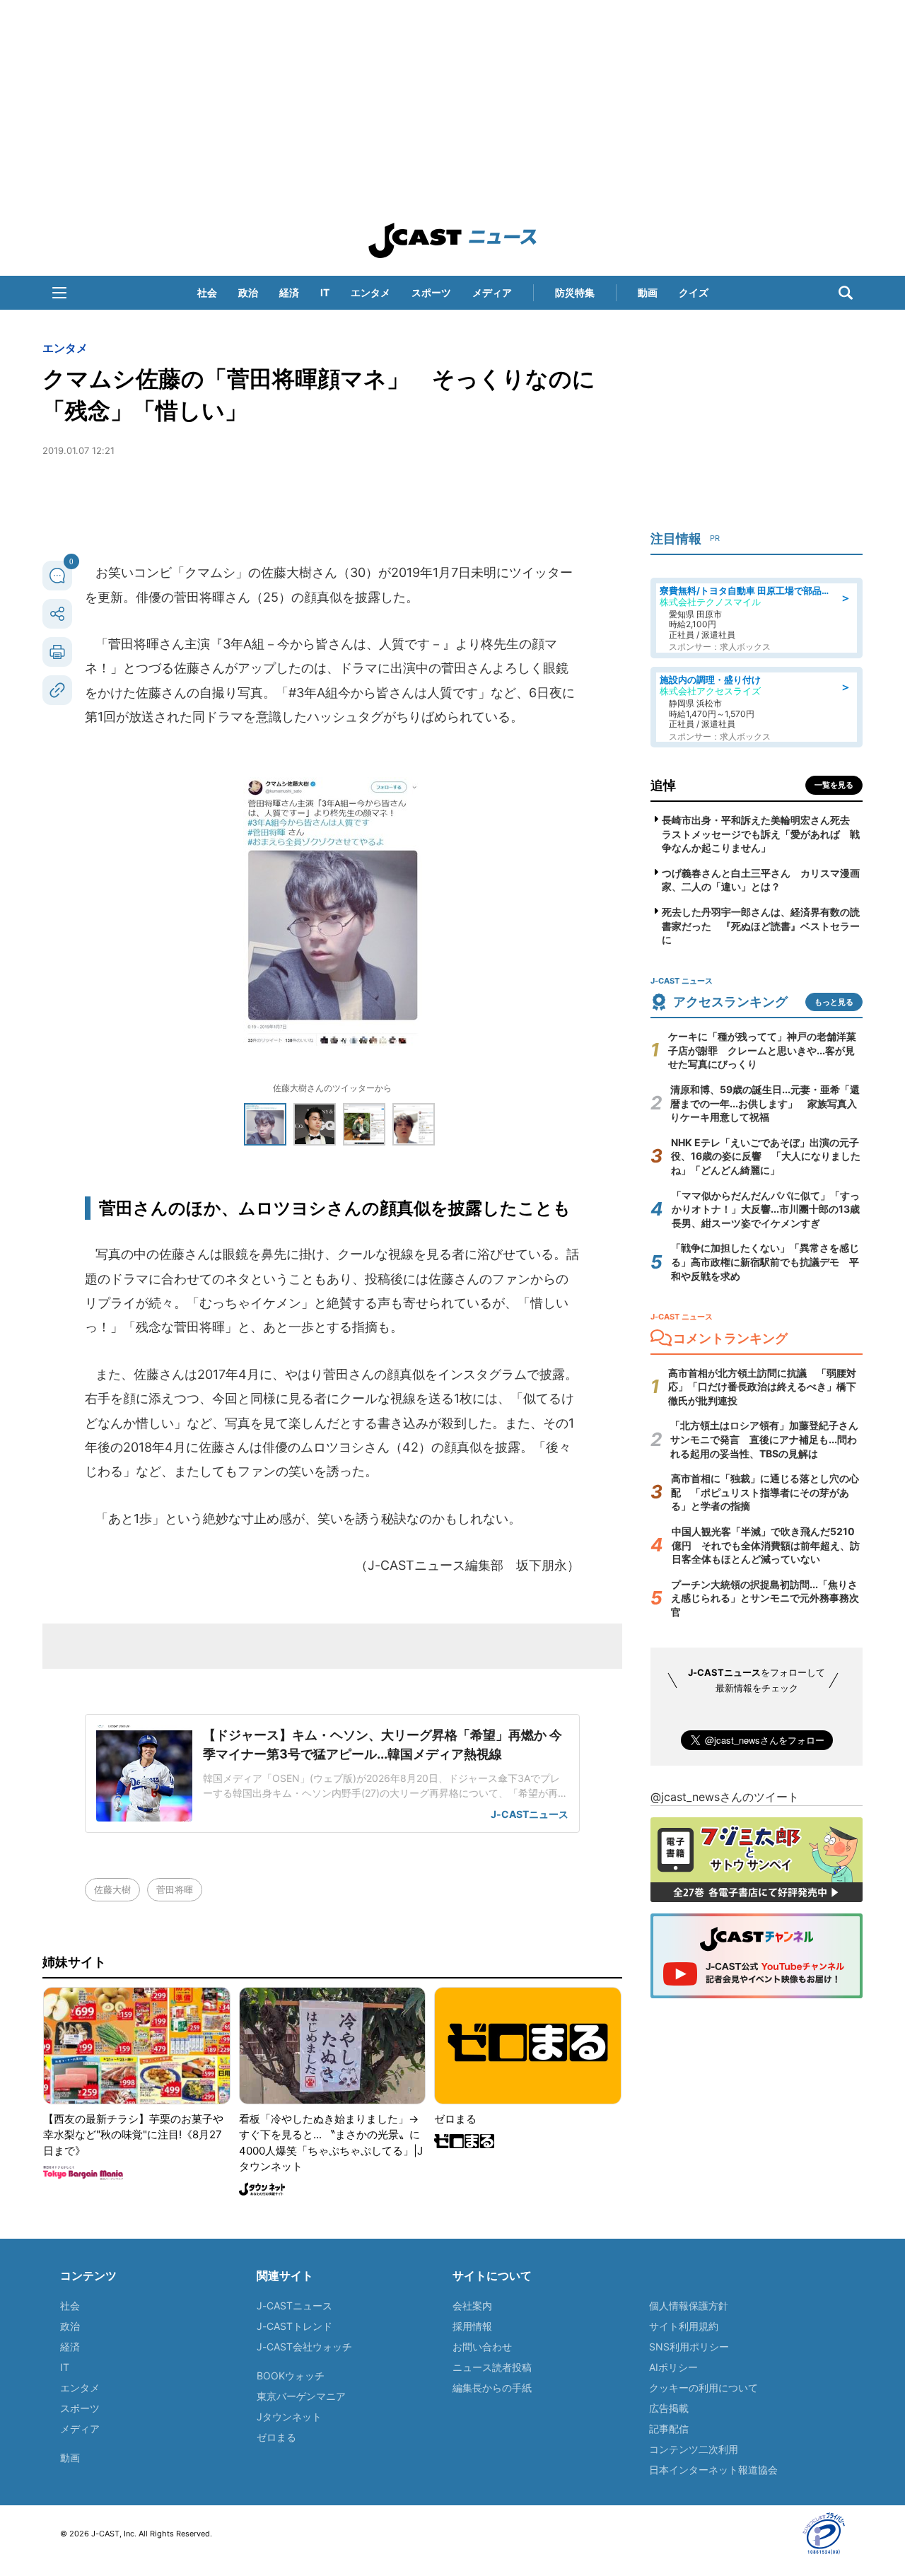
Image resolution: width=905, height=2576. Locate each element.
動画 (648, 292)
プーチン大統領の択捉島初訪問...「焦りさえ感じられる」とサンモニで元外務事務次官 (765, 1598)
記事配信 (669, 2429)
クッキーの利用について (703, 2388)
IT (325, 292)
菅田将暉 (175, 1889)
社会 (207, 292)
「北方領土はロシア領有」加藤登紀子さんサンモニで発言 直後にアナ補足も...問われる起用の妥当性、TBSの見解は (764, 1439)
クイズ (694, 292)
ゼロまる (276, 2437)
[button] (59, 293)
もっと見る (834, 1002)
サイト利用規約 (684, 2326)
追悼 (663, 785)
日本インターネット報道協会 (713, 2470)
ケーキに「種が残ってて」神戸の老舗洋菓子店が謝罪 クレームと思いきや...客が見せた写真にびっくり (762, 1050)
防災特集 (575, 292)
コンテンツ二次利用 (694, 2449)
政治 (248, 292)
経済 (289, 292)
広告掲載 (669, 2408)
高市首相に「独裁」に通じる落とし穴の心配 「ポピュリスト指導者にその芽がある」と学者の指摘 (765, 1492)
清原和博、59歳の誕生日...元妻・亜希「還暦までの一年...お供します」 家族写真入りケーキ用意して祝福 (765, 1103)
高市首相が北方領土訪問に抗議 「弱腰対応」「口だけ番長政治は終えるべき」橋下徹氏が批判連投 (762, 1387)
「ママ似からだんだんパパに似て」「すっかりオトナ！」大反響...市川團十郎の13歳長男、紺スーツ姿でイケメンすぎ (766, 1209)
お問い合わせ (482, 2347)
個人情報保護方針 (689, 2306)
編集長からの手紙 (492, 2388)
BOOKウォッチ (291, 2376)
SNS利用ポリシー (689, 2347)
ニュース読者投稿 (492, 2367)
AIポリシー (673, 2367)
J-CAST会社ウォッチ (304, 2347)
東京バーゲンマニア (301, 2396)
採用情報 (472, 2326)
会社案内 (472, 2306)
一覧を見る (834, 785)
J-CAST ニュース (452, 240)
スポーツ (431, 292)
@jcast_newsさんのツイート (725, 1797)
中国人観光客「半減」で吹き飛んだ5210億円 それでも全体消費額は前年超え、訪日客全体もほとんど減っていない (766, 1545)
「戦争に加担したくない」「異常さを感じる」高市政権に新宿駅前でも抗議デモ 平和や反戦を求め (765, 1261)
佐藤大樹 (112, 1889)
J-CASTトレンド (294, 2326)
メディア (492, 292)
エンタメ (370, 292)
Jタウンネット (289, 2417)
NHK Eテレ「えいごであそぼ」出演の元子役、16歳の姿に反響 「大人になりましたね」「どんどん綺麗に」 (766, 1156)
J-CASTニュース (294, 2306)
